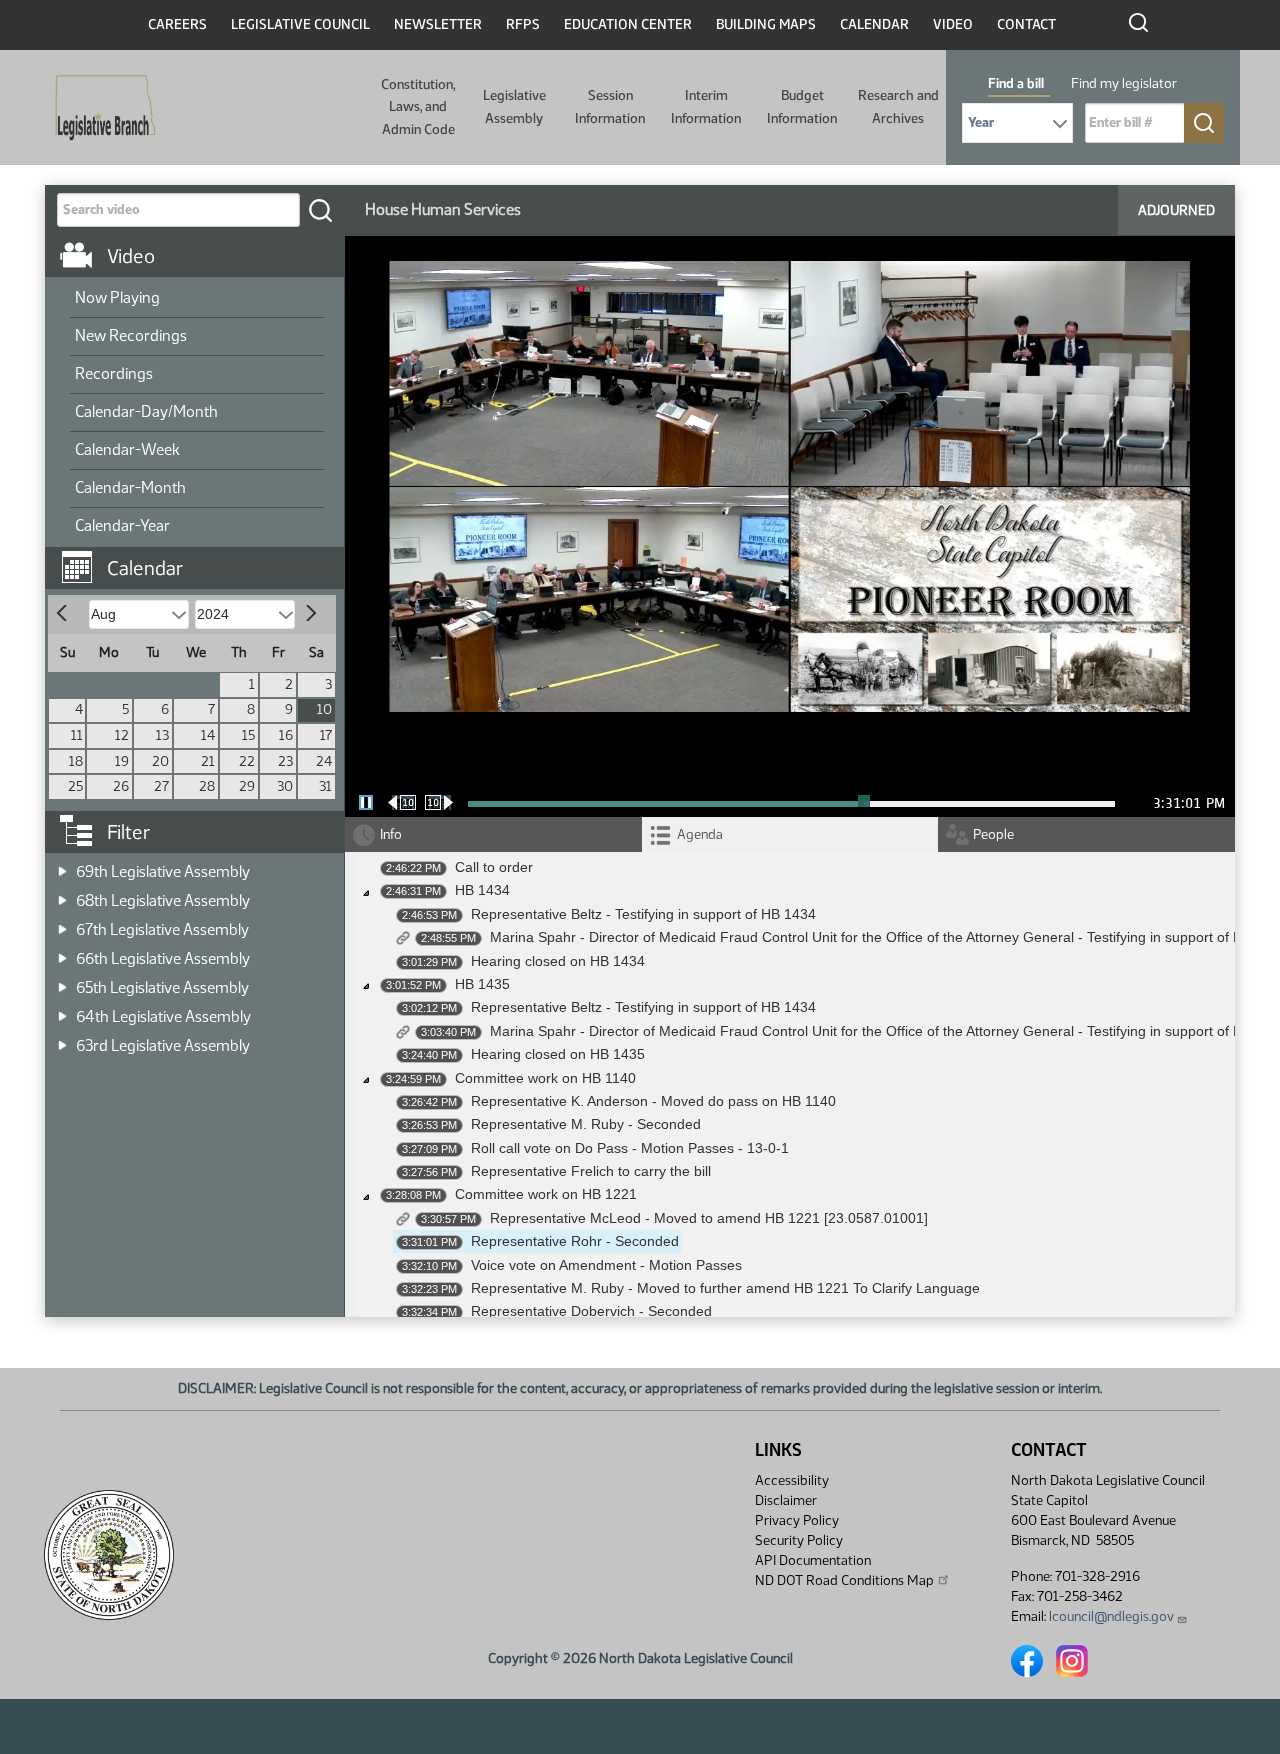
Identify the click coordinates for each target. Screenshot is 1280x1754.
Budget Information (802, 106)
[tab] (790, 834)
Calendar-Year (122, 525)
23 (285, 761)
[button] (202, 558)
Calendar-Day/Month (146, 411)
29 (247, 786)
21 (208, 761)
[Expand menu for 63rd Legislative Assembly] (62, 1039)
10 (324, 709)
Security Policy (799, 1540)
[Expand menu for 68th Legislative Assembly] (62, 894)
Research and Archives (898, 106)
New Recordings (131, 335)
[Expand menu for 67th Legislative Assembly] (62, 923)
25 (75, 786)
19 (122, 761)
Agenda (700, 834)
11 (77, 735)
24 (324, 761)
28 (207, 786)
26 (121, 786)
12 (122, 735)
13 (162, 735)
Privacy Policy (797, 1520)
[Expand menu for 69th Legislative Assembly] (62, 865)
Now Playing (117, 297)
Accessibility (792, 1480)
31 (325, 786)
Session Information (610, 106)
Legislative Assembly (514, 106)
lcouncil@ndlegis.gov (1111, 1616)
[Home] (99, 108)
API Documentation (813, 1560)
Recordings (114, 373)
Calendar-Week (127, 449)
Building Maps (766, 24)
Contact (1026, 24)
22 (247, 761)
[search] (320, 210)
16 (286, 735)
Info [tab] (391, 834)
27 (161, 786)
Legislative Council (300, 24)
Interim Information (706, 106)
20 (160, 761)
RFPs (523, 24)
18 (76, 761)
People (993, 834)
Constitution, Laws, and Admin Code (418, 107)
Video (953, 24)
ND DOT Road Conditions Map (844, 1580)
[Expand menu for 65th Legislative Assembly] (62, 981)
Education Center (628, 24)
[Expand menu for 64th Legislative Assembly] (62, 1010)
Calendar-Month (130, 487)
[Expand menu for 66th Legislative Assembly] (62, 952)
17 (326, 735)
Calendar (874, 24)
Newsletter (438, 24)
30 (285, 786)
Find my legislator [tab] (1124, 83)
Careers (177, 24)
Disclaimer (786, 1500)
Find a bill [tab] (1016, 83)
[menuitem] (197, 299)
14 (208, 735)
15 (248, 735)
